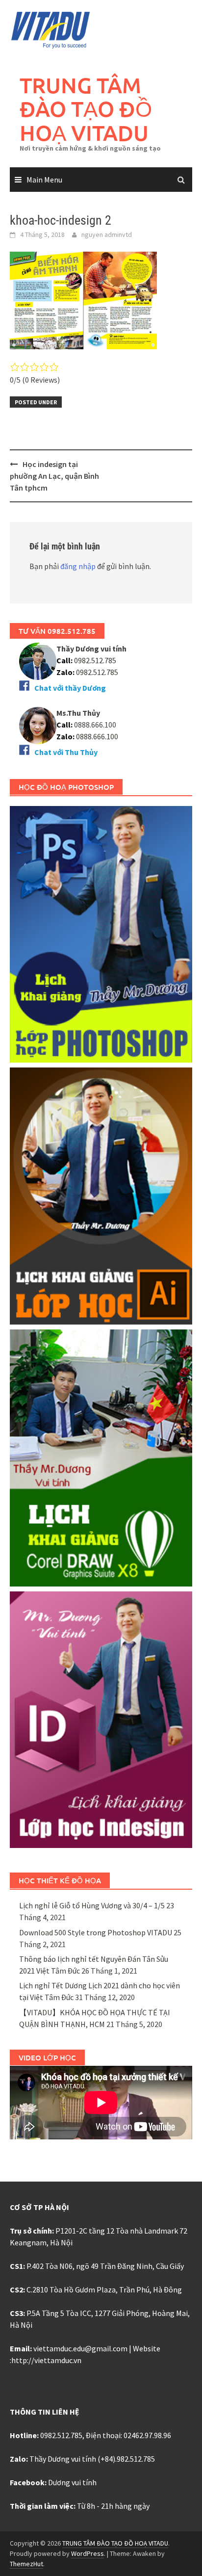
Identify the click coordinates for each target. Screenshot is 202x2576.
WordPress (88, 2553)
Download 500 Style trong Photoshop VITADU (96, 1932)
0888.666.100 (97, 736)
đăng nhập (78, 566)
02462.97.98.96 (147, 2435)
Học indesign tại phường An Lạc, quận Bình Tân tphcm (54, 476)
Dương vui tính (72, 2482)
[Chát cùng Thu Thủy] (38, 724)
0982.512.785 (94, 660)
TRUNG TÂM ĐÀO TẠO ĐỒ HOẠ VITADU (86, 109)
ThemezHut (26, 2564)
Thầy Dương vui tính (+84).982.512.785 (92, 2459)
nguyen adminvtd (107, 234)
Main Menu (44, 180)
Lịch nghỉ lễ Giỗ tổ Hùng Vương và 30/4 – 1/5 (92, 1905)
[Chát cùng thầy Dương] (38, 660)
